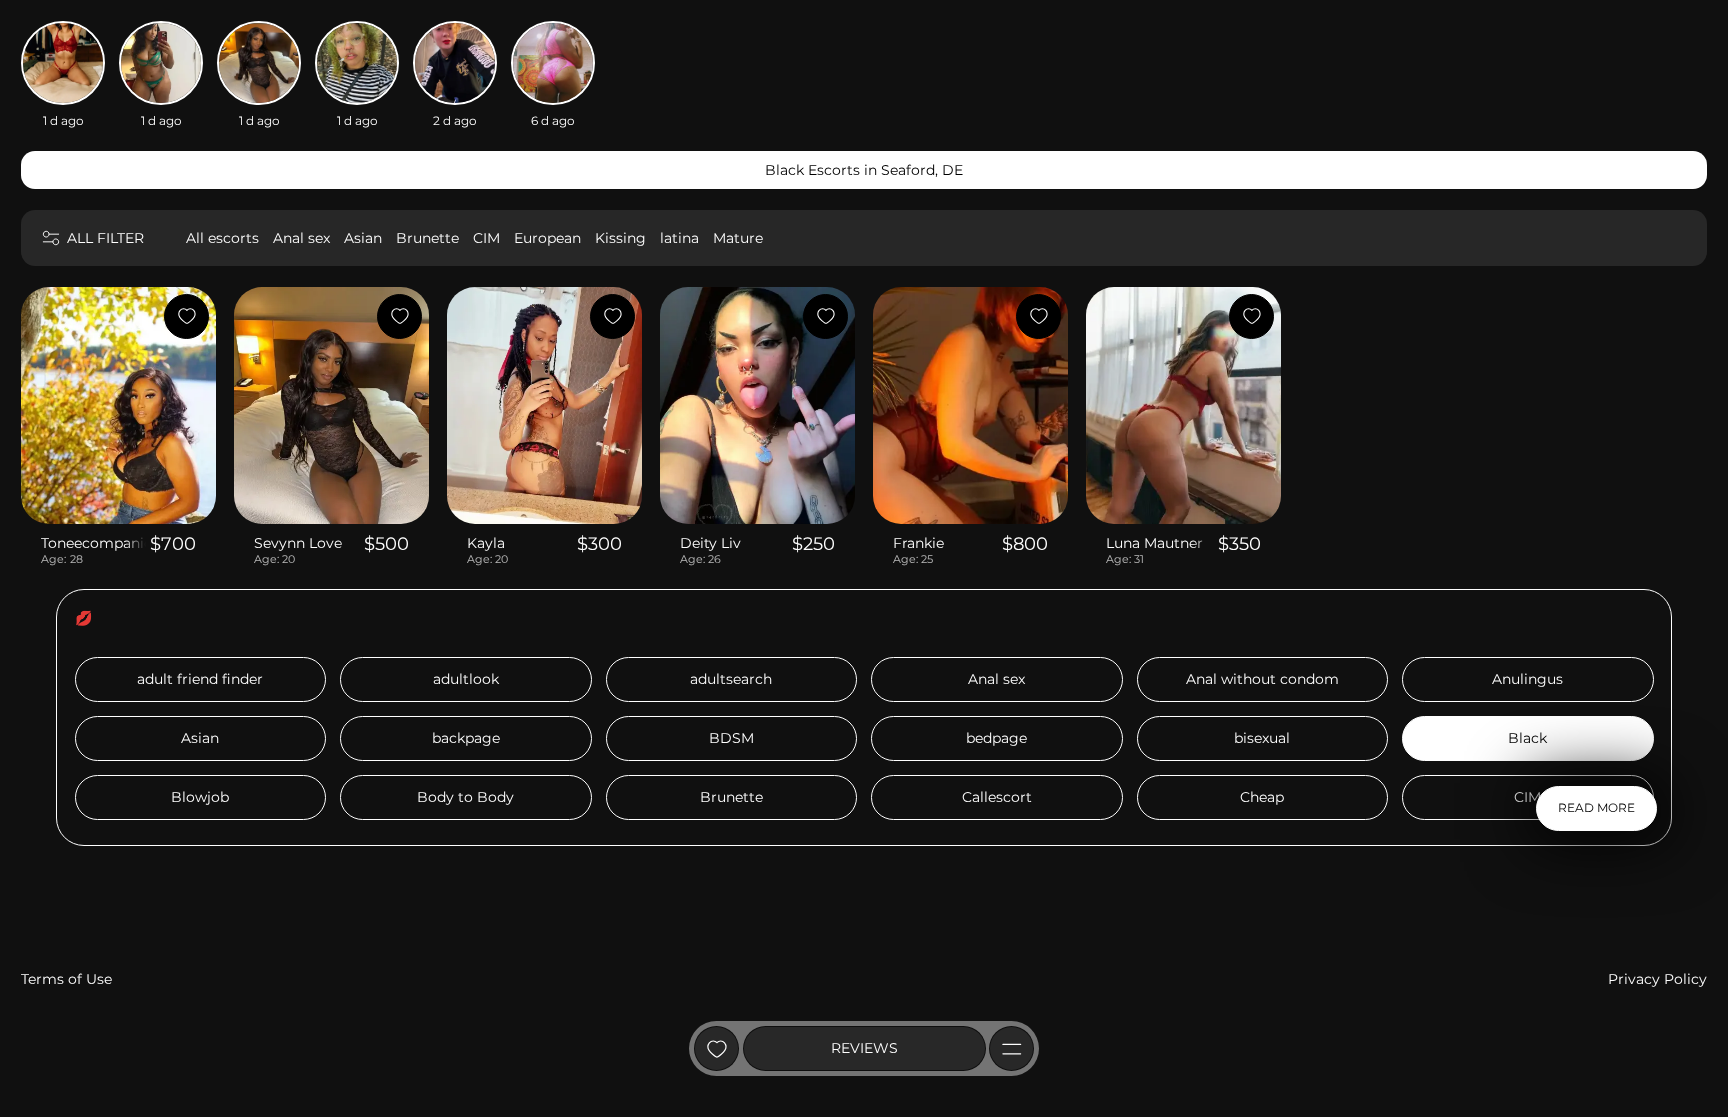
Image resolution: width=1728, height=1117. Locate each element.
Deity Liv (710, 543)
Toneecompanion (93, 543)
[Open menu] (1011, 1048)
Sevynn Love (298, 543)
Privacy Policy (1657, 979)
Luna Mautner (1154, 543)
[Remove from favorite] (186, 316)
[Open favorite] (716, 1048)
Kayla (486, 543)
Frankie (918, 543)
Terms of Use (66, 979)
